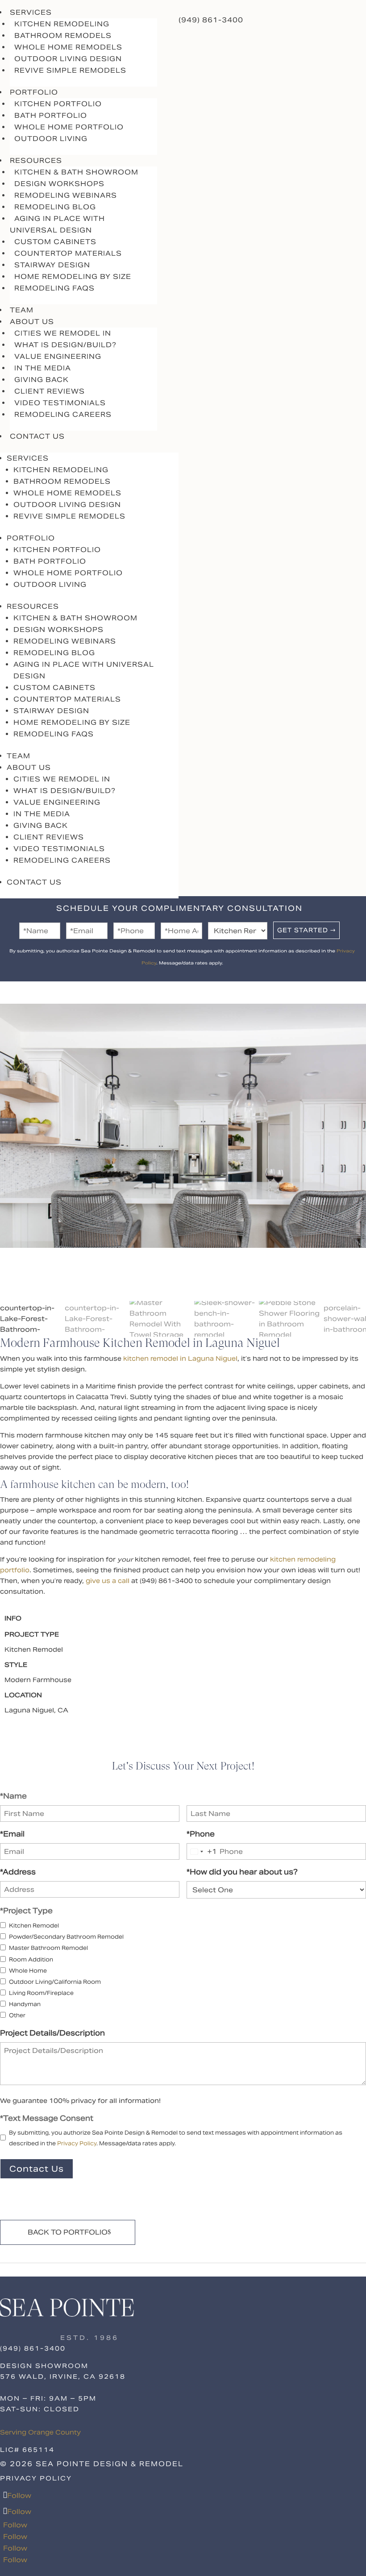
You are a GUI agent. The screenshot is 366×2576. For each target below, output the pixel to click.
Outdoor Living (51, 139)
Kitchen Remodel (34, 1926)
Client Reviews (50, 391)
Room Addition (31, 1959)
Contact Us (37, 436)
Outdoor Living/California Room (55, 1982)
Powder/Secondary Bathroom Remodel (66, 1937)
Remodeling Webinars (66, 195)
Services (28, 458)
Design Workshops (59, 184)
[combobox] (202, 1851)
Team (19, 756)
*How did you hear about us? (242, 1872)
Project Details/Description (52, 2033)
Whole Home (28, 1971)
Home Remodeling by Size (73, 276)
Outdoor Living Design (68, 59)
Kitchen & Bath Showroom (76, 172)
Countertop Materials (68, 253)
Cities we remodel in (63, 333)
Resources (33, 606)
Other (17, 2015)
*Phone (201, 1834)
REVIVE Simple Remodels (70, 70)
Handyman (25, 2004)
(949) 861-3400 (211, 20)
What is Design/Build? (65, 345)
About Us (29, 767)
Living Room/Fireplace (41, 1993)
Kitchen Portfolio (58, 104)
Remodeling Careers (63, 414)
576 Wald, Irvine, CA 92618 (63, 2377)
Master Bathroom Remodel (48, 1948)
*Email (12, 1834)
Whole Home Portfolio (69, 127)
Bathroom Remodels (63, 35)
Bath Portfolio (51, 115)
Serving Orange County (40, 2432)
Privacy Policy (77, 2143)
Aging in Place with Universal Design (57, 224)
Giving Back (42, 380)
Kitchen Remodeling (62, 24)
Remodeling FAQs (54, 288)
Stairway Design (52, 265)
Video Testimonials (60, 403)
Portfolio (31, 538)
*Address (18, 1872)
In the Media (43, 368)
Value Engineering (58, 356)
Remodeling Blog (55, 207)
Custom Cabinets (55, 242)
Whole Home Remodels (68, 47)
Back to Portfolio (68, 2232)
